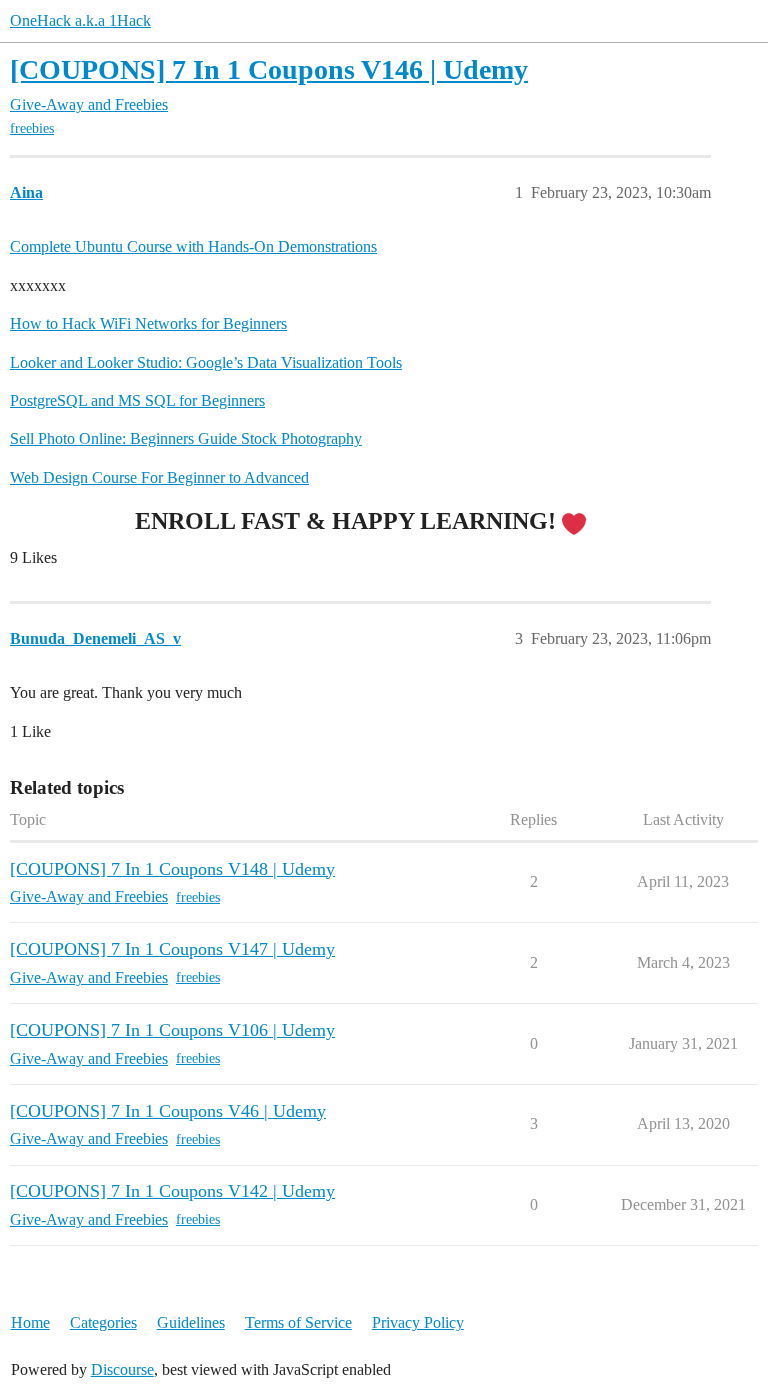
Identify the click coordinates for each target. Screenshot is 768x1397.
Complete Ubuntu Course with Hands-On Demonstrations (193, 246)
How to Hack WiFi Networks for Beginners (148, 323)
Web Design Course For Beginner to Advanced (159, 477)
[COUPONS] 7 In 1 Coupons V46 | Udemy (168, 1111)
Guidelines (191, 1322)
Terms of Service (298, 1322)
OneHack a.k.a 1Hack (80, 20)
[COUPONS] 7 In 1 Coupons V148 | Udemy (172, 869)
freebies (32, 128)
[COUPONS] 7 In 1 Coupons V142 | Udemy (172, 1191)
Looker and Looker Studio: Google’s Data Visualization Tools (206, 362)
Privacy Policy (418, 1322)
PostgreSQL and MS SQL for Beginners (137, 400)
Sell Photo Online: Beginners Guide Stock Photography (186, 438)
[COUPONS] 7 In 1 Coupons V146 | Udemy (269, 69)
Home (30, 1322)
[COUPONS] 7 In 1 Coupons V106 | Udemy (172, 1030)
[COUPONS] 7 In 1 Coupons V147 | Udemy (172, 949)
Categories (103, 1322)
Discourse (122, 1369)
